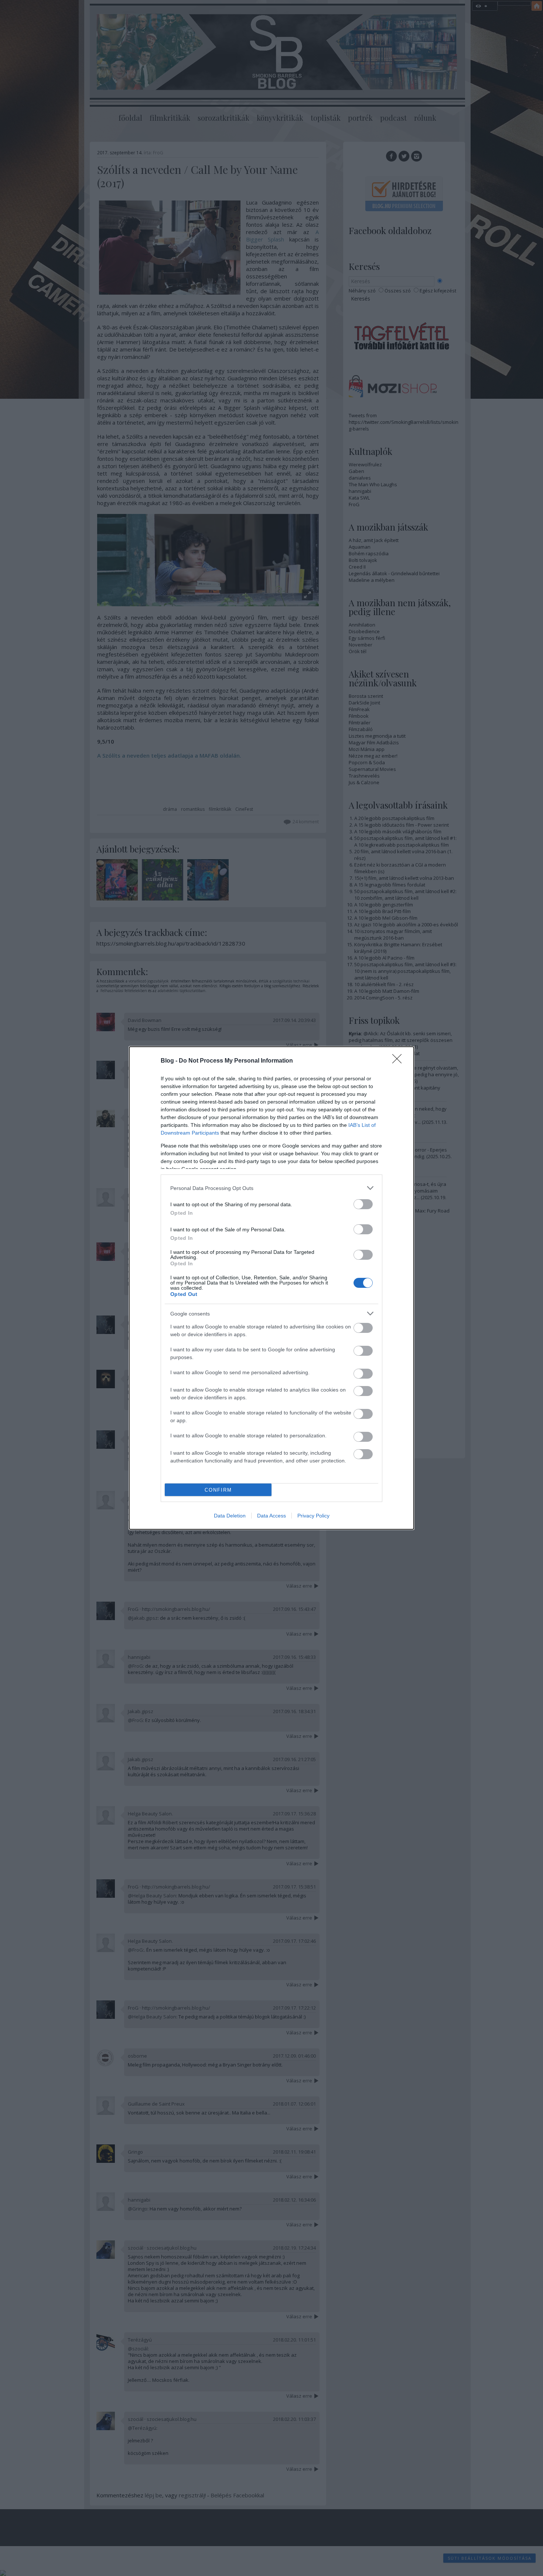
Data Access (271, 1516)
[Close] (399, 1061)
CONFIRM (218, 1490)
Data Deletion (230, 1516)
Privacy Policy (313, 1516)
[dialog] (271, 1288)
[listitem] (271, 1188)
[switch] (363, 1204)
